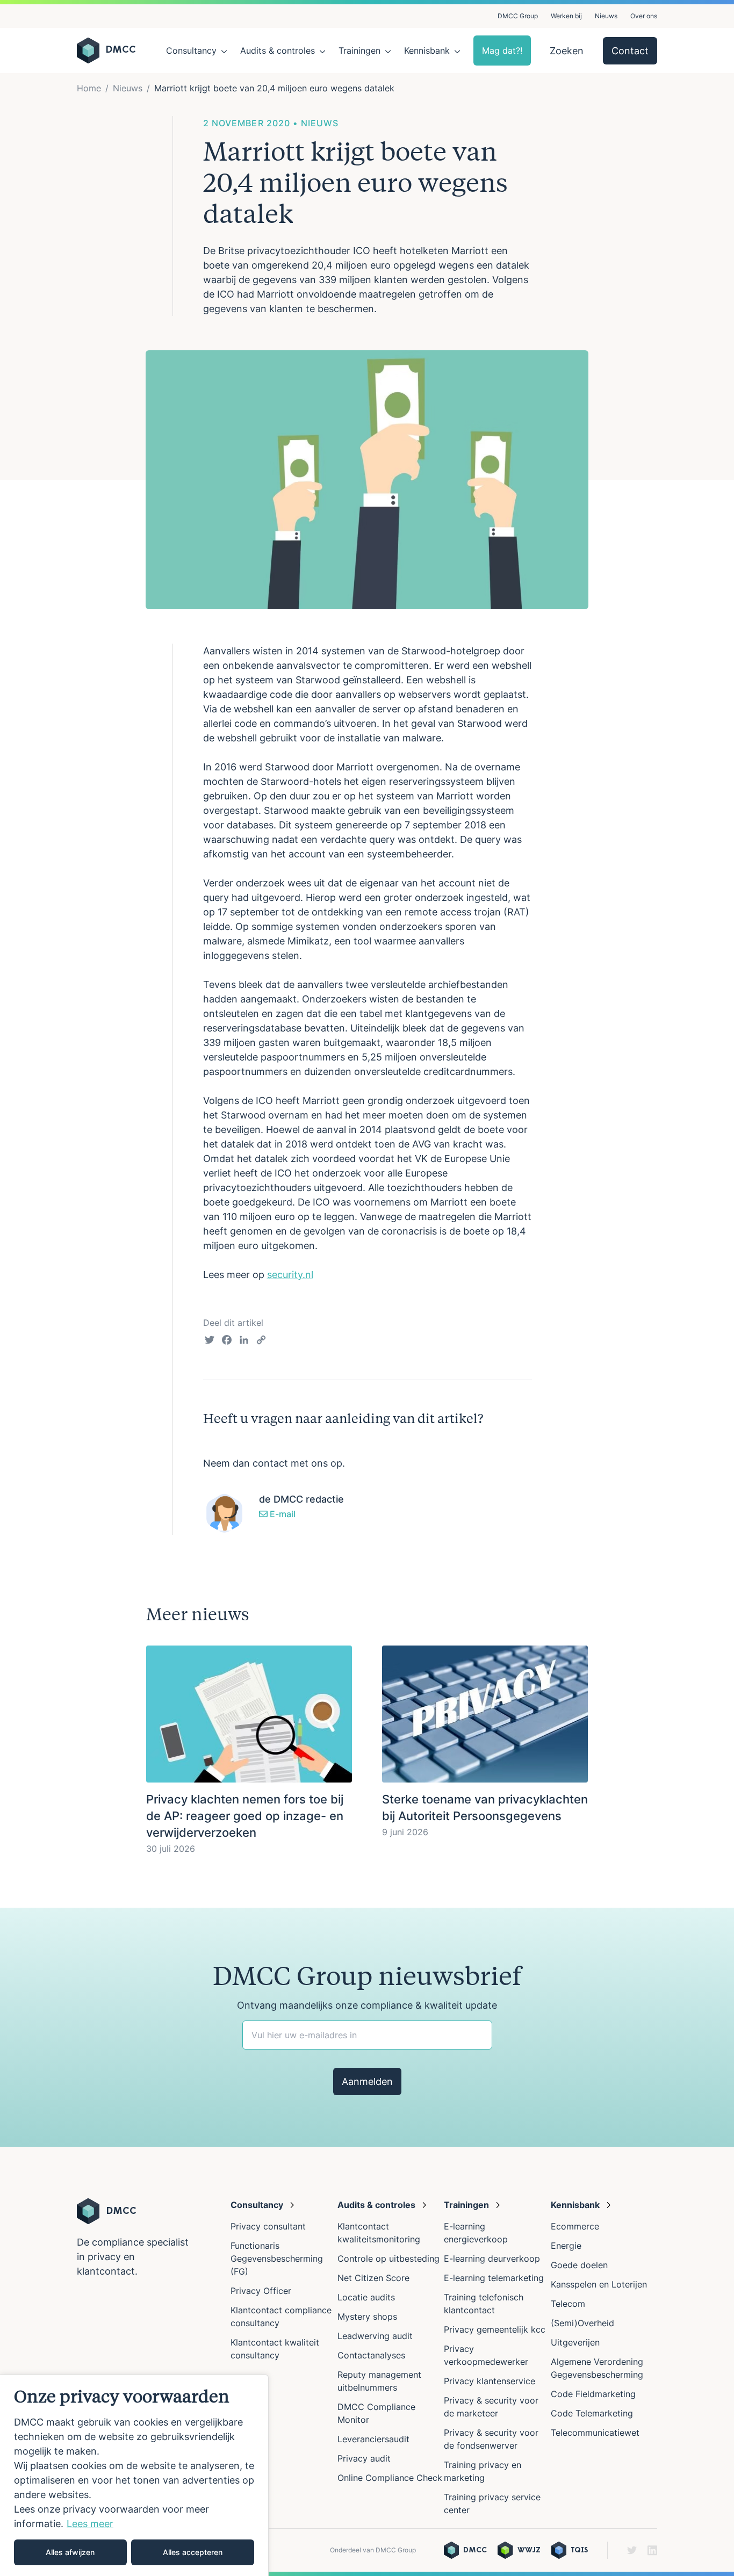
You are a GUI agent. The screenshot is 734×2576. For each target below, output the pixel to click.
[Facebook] (227, 1341)
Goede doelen (579, 2265)
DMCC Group (518, 16)
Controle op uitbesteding (388, 2258)
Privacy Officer (261, 2291)
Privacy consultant (268, 2226)
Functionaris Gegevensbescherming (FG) (277, 2258)
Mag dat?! (502, 50)
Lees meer (90, 2524)
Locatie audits (366, 2297)
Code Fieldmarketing (593, 2394)
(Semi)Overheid (582, 2323)
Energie (566, 2246)
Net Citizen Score (373, 2278)
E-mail (282, 1514)
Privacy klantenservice (490, 2381)
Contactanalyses (371, 2355)
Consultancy (191, 50)
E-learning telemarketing (494, 2278)
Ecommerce (575, 2226)
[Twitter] (210, 1341)
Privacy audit (364, 2458)
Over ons (644, 16)
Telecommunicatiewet (595, 2433)
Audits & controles (278, 50)
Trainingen (359, 50)
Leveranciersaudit (373, 2439)
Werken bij (566, 16)
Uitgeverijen (575, 2342)
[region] (134, 2475)
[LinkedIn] (244, 1341)
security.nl (290, 1275)
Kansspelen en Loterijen (599, 2284)
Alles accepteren (193, 2552)
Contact (630, 51)
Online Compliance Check (390, 2478)
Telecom (568, 2304)
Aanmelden (367, 2081)
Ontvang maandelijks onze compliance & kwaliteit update (367, 2005)
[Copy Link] (261, 1341)
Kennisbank (427, 50)
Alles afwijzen (70, 2552)
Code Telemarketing (592, 2413)
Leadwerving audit (375, 2336)
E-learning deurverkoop (492, 2258)
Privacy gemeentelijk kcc (495, 2329)
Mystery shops (367, 2317)
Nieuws (606, 16)
